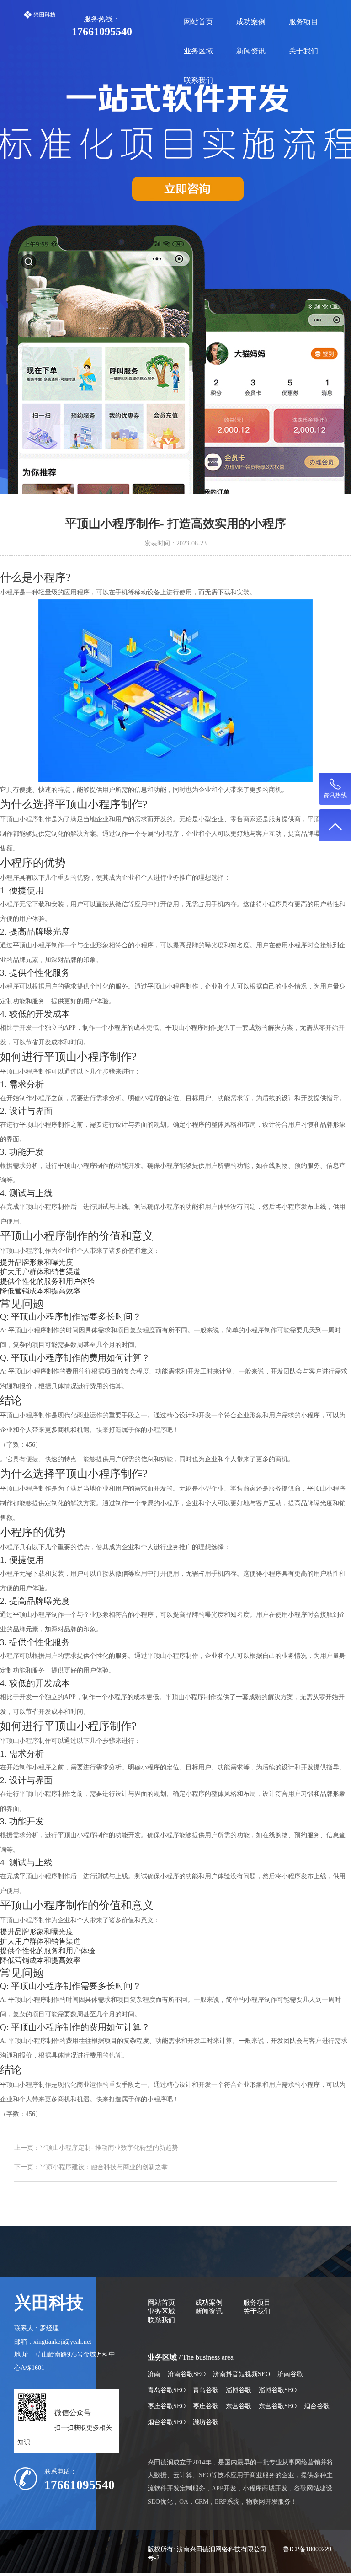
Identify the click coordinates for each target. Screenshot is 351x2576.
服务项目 (303, 22)
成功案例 (251, 22)
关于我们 (303, 51)
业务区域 (198, 51)
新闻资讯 (251, 51)
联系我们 (198, 80)
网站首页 (198, 22)
